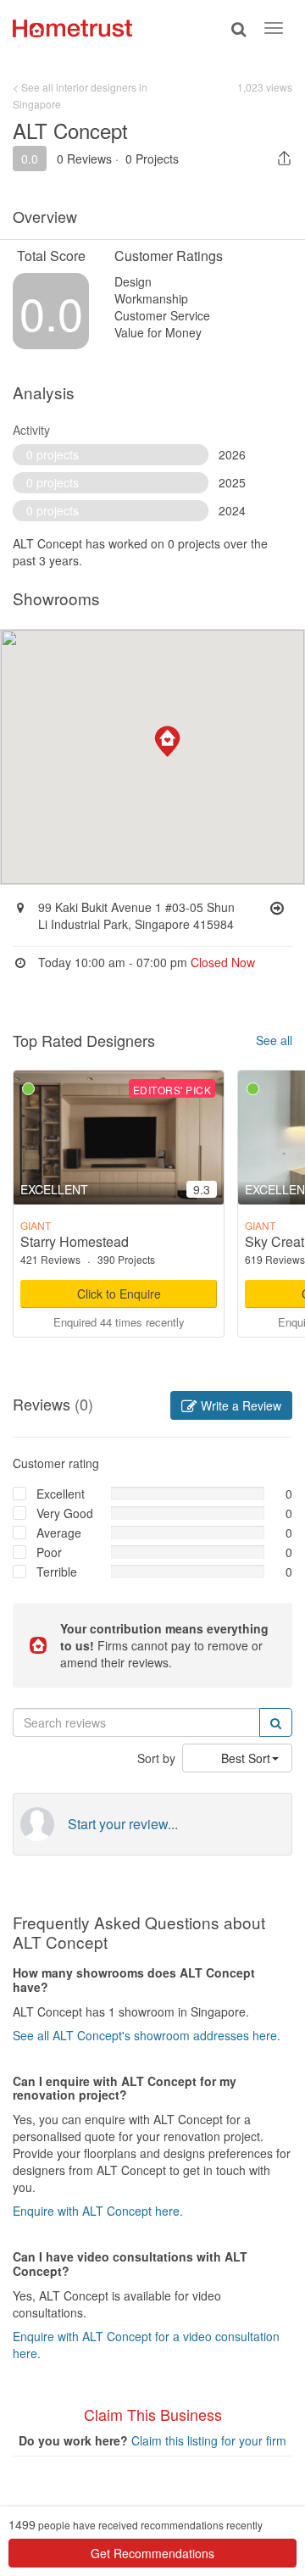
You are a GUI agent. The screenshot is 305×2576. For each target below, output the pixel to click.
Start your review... (123, 1824)
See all (274, 1040)
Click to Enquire (119, 1294)
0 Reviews (84, 159)
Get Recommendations (152, 2553)
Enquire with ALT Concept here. (98, 2211)
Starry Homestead (75, 1241)
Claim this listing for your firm (209, 2440)
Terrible (57, 1572)
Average (59, 1533)
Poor (49, 1552)
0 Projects (152, 159)
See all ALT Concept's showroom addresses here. (147, 2035)
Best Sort (246, 1758)
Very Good (65, 1513)
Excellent (61, 1494)
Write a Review (239, 1405)
